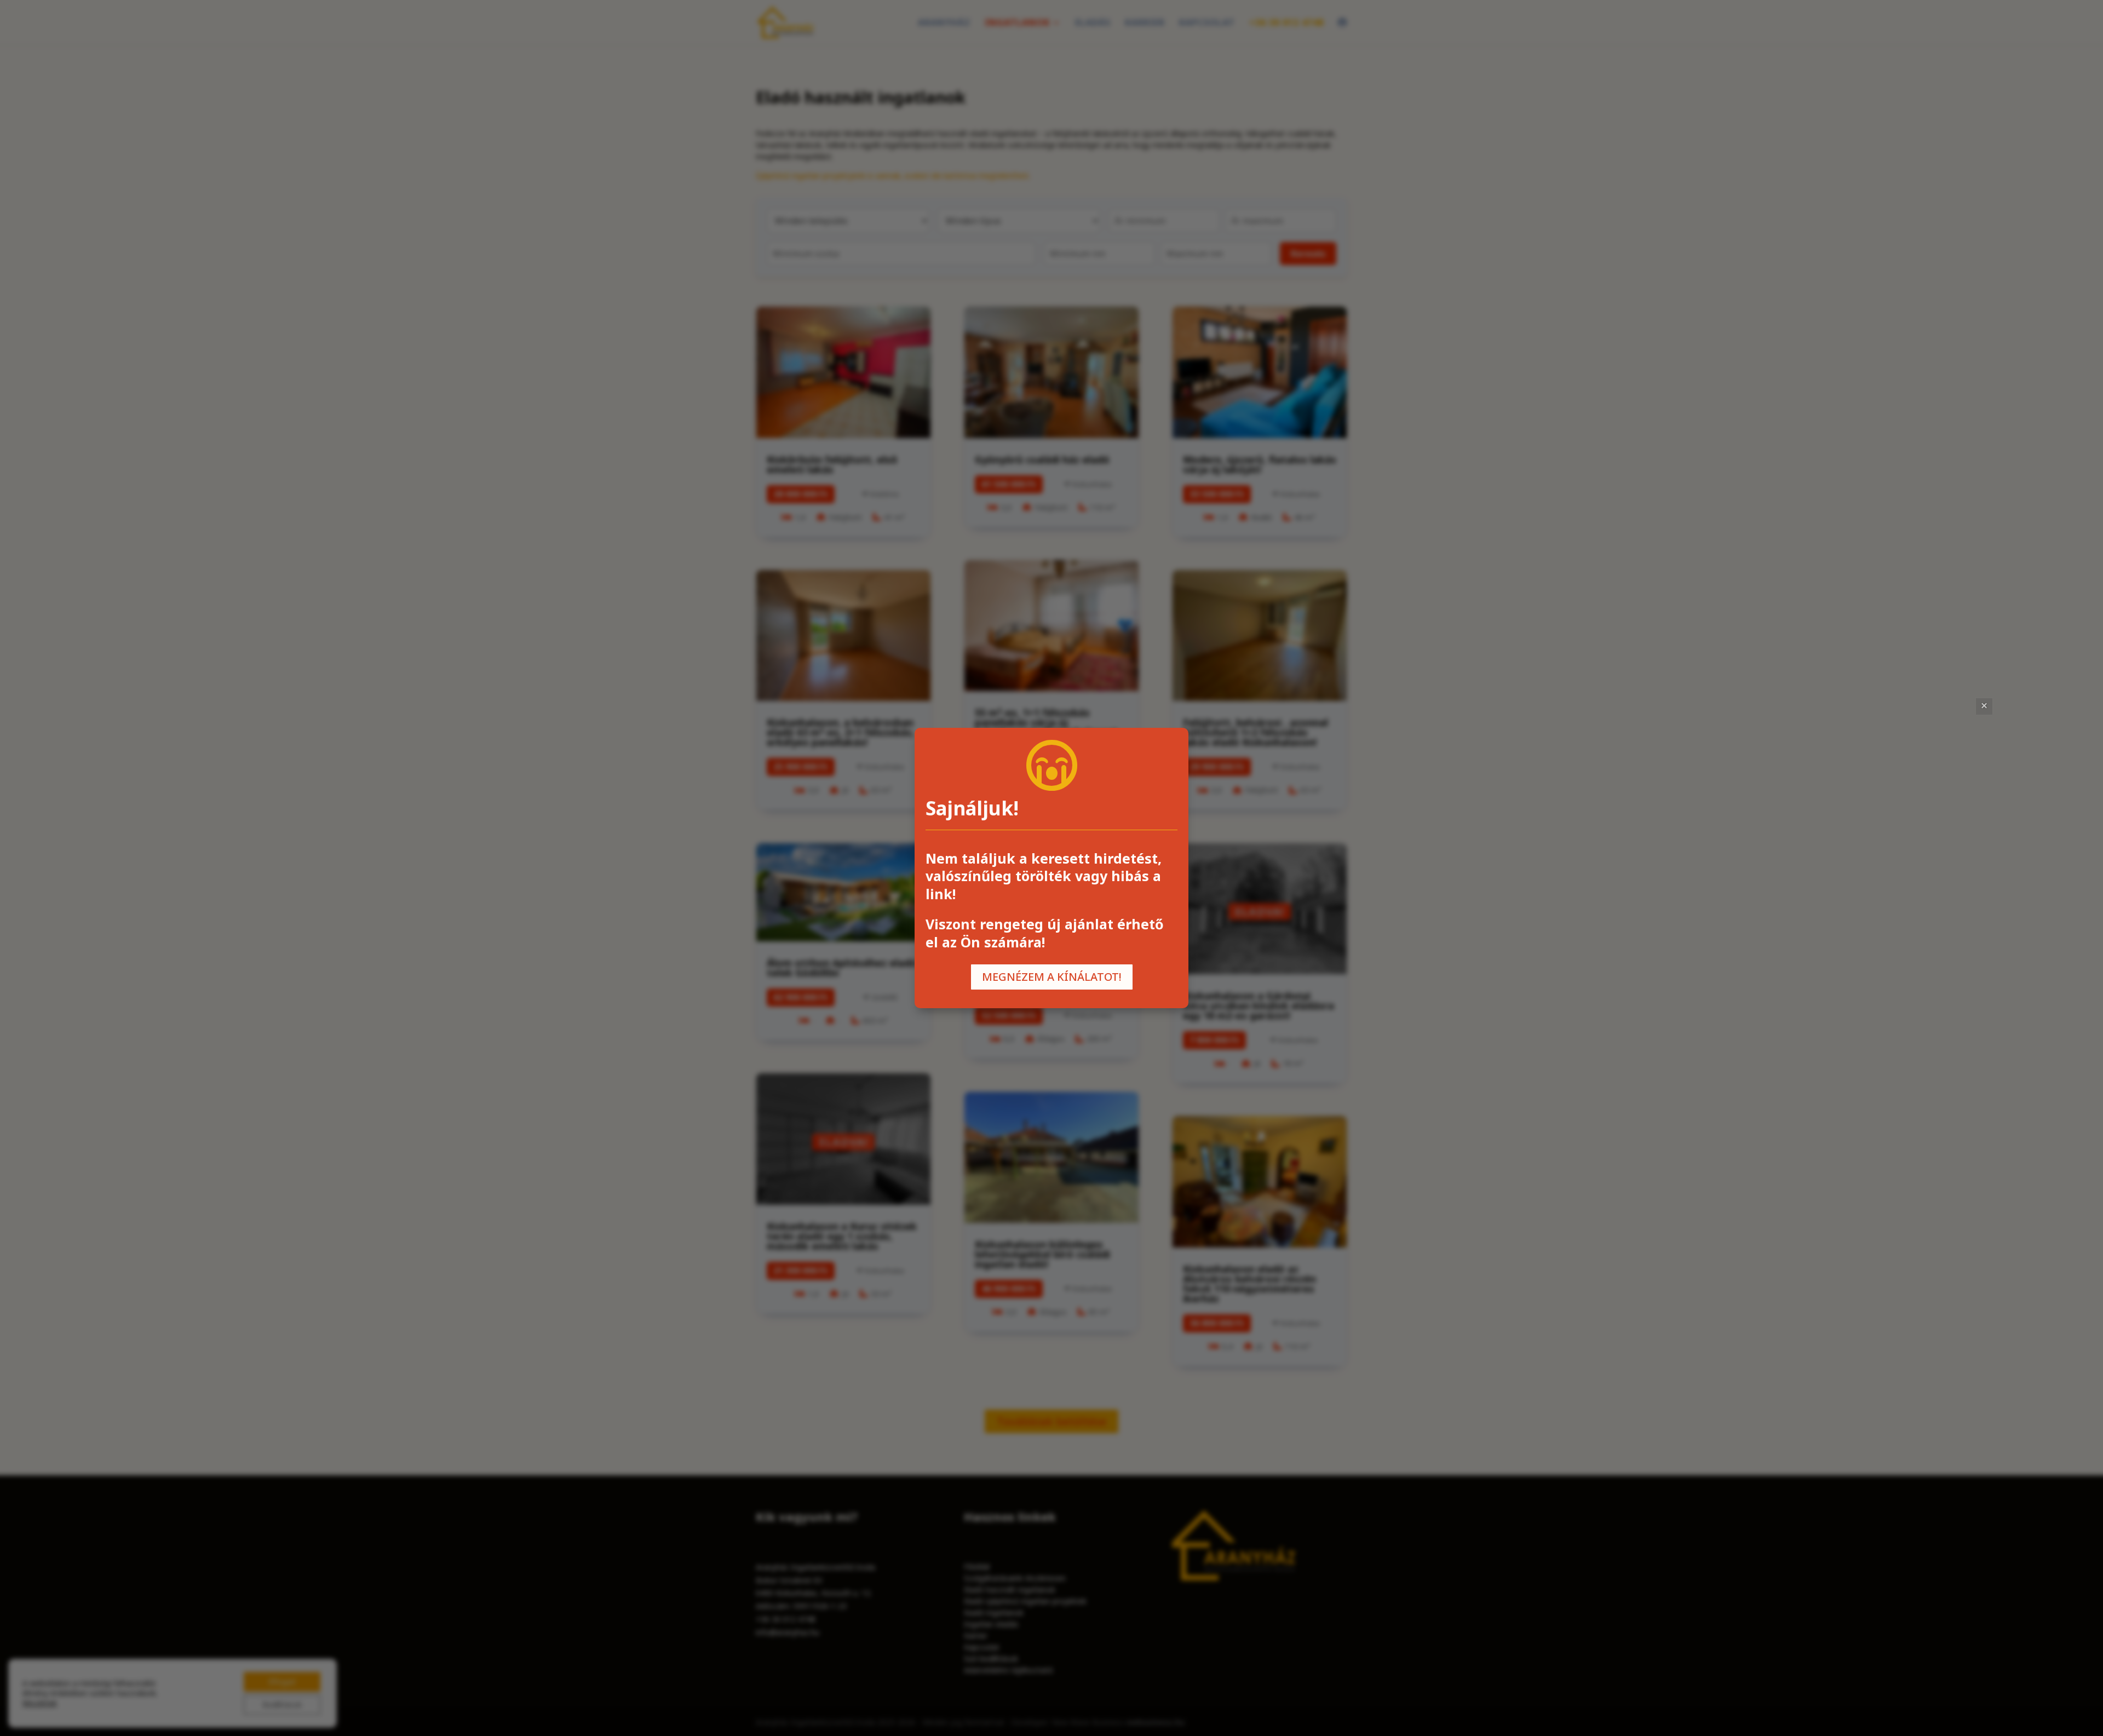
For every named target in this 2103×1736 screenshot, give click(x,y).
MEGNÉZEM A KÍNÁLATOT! (1052, 977)
